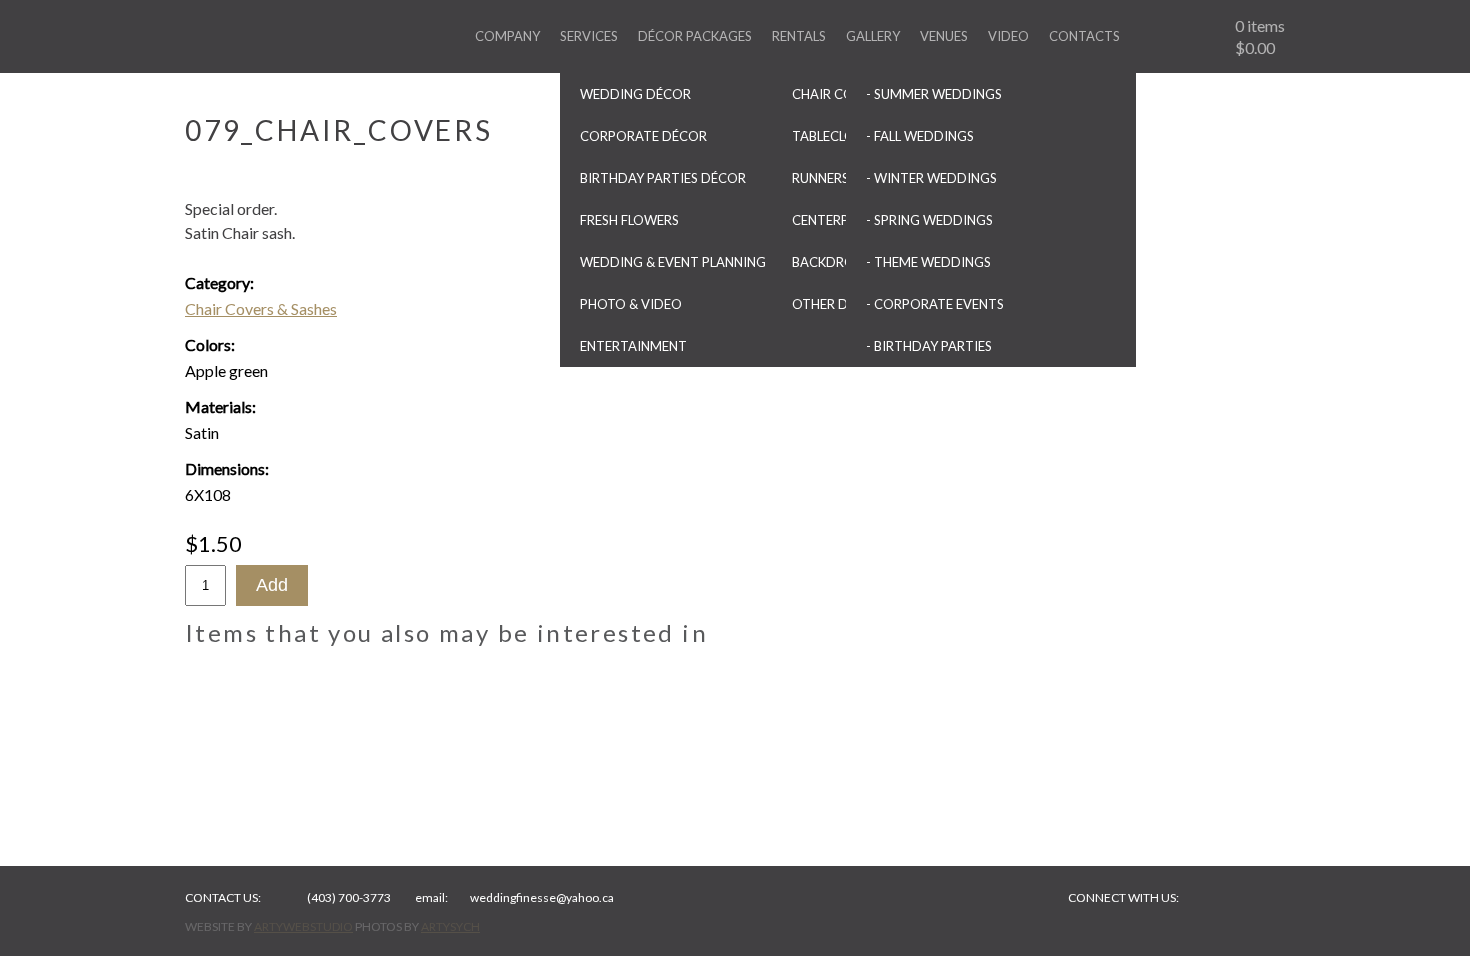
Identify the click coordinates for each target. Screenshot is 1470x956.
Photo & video (631, 304)
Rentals (799, 36)
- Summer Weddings (934, 94)
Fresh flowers (629, 220)
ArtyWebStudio (303, 926)
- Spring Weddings (929, 220)
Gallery (873, 36)
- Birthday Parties (929, 346)
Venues (944, 36)
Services (589, 36)
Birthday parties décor (663, 178)
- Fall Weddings (920, 136)
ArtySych (450, 926)
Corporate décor (643, 136)
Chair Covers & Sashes (261, 308)
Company (507, 36)
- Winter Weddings (931, 178)
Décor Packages (695, 36)
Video (1008, 36)
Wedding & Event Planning (673, 262)
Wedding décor (635, 94)
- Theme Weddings (928, 262)
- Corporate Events (935, 304)
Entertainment (633, 346)
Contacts (1084, 36)
